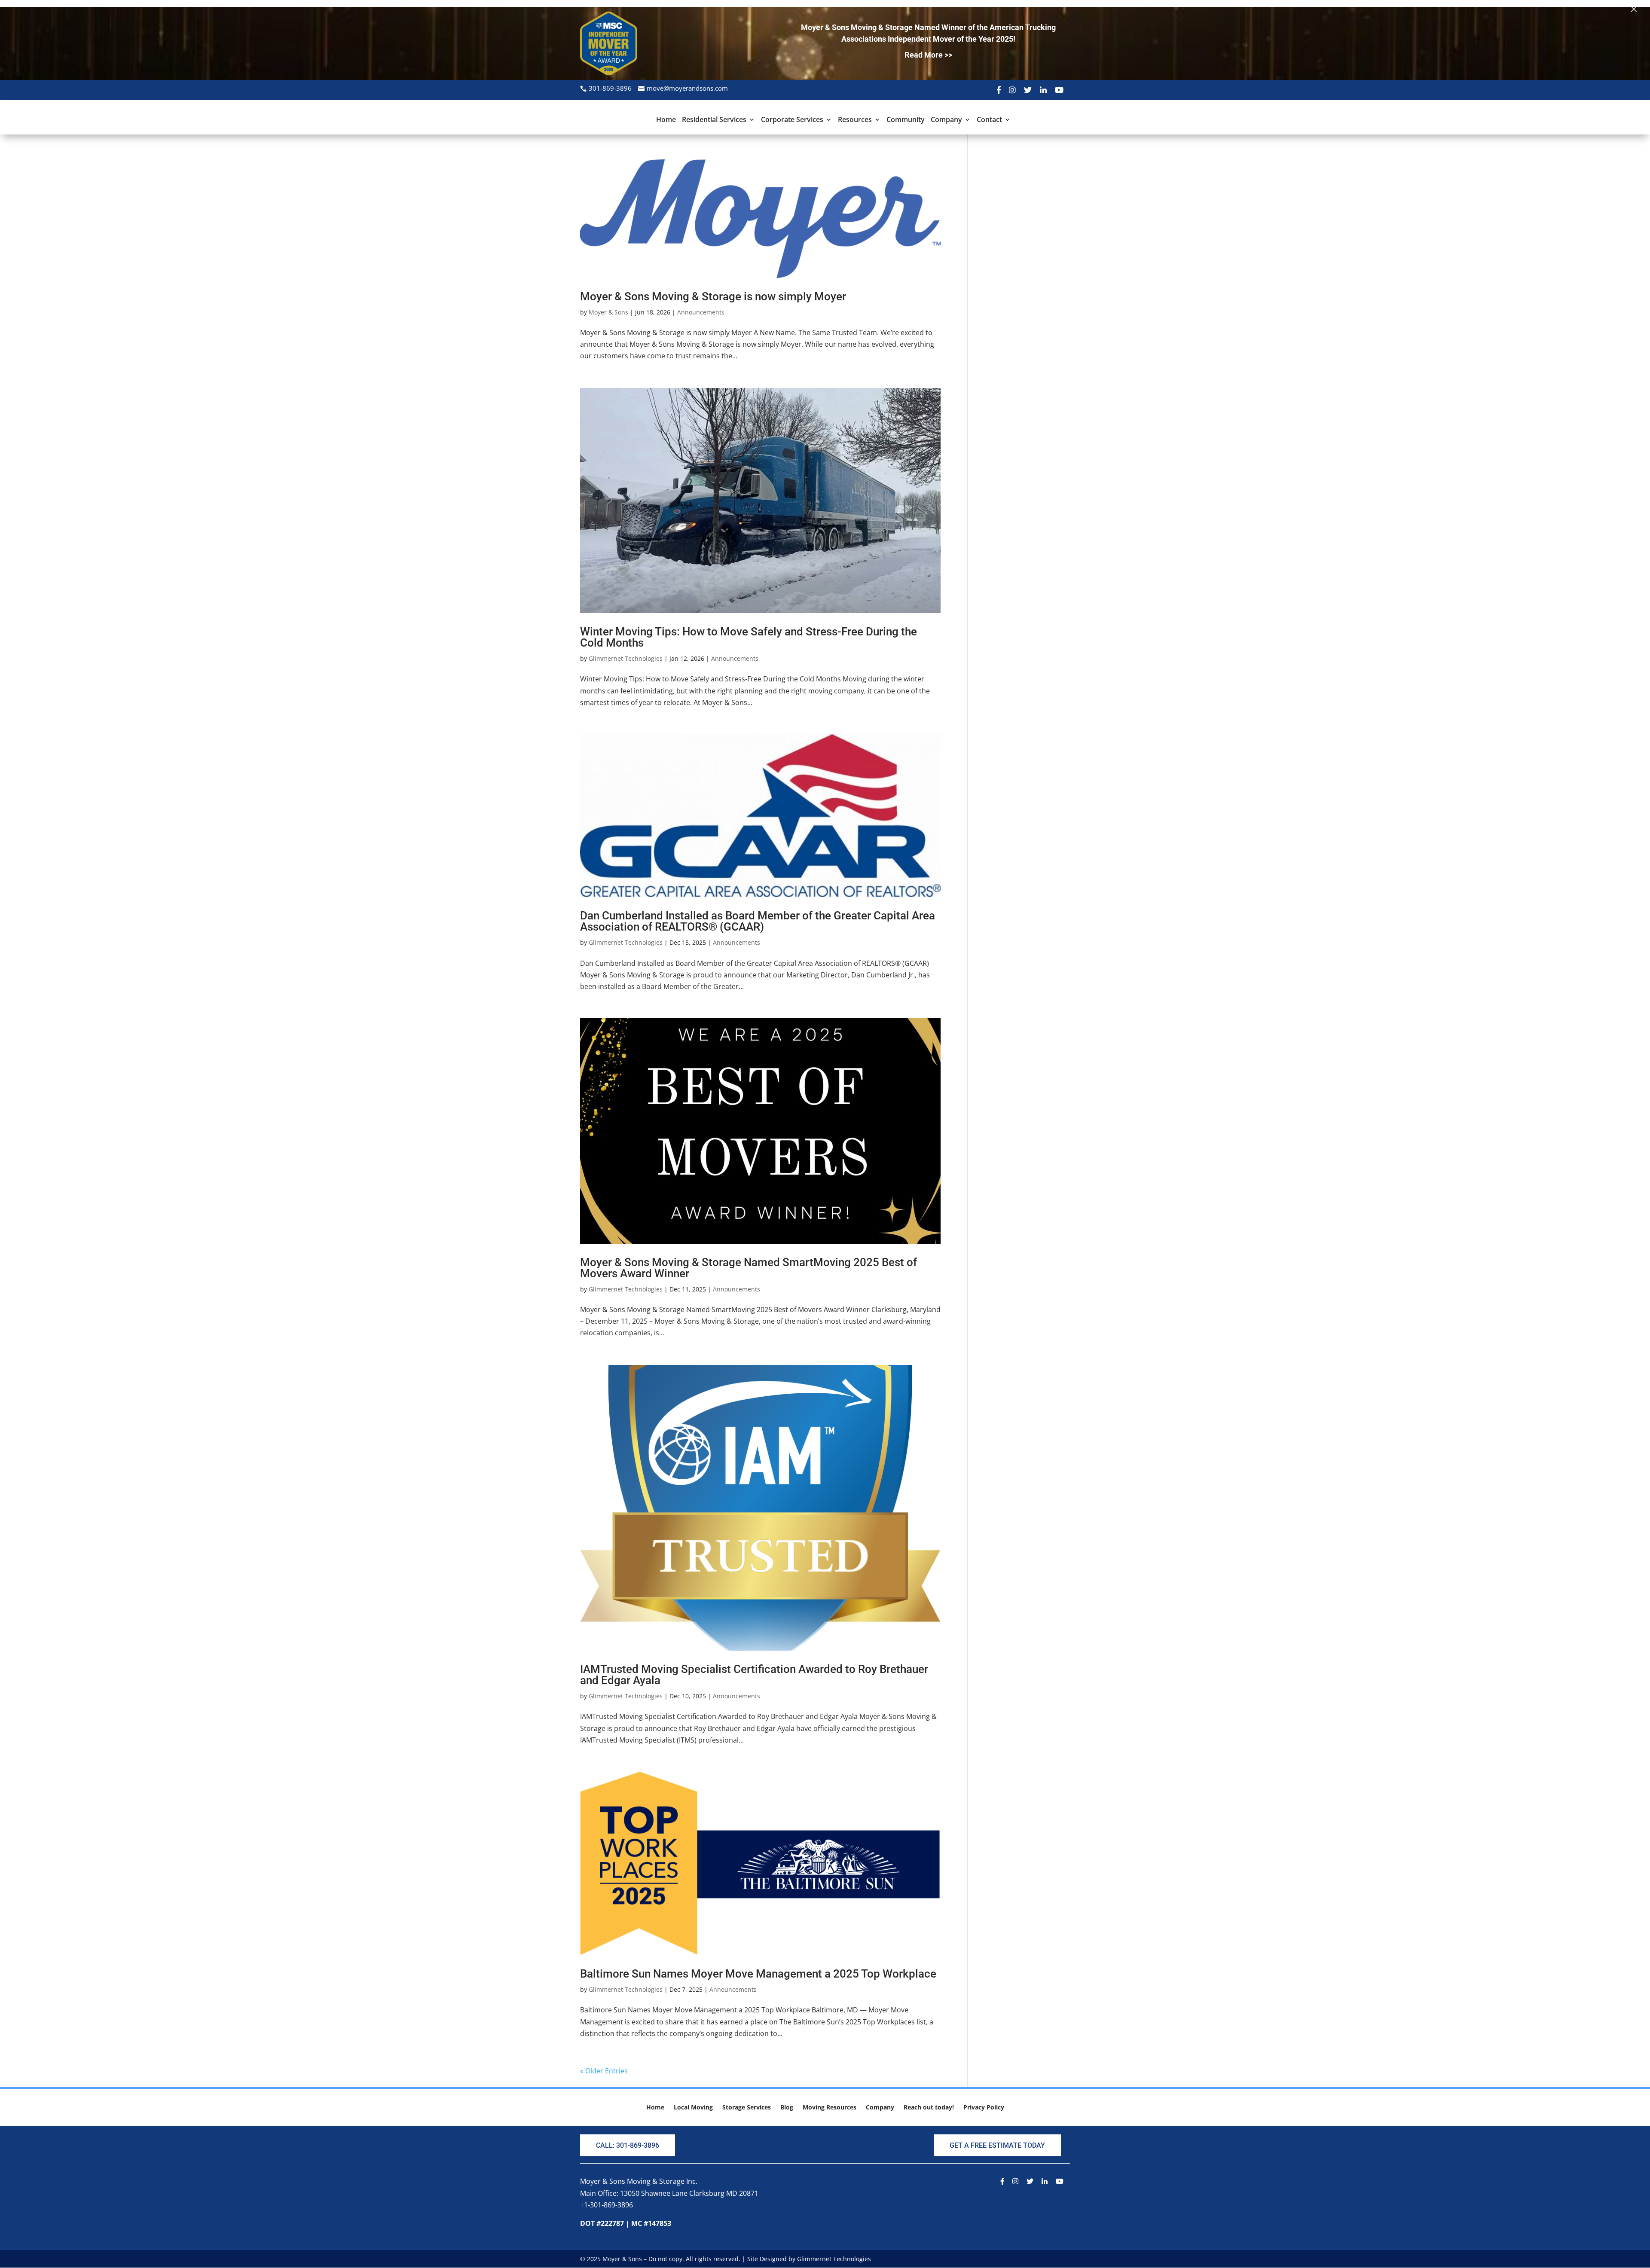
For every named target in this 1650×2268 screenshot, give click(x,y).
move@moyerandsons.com (687, 88)
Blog (787, 2108)
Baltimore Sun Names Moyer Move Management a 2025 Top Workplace (758, 1974)
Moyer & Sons (608, 312)
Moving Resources (830, 2108)
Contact (989, 120)
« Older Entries (604, 2071)
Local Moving (693, 2108)
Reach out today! (929, 2108)
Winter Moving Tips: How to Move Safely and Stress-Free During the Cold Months (749, 637)
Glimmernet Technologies (626, 658)
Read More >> (928, 55)
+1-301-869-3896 (607, 2205)
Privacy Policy (984, 2108)
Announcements (701, 312)
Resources (855, 120)
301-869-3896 (610, 88)
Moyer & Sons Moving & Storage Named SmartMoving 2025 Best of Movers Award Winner (749, 1268)
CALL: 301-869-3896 (628, 2145)
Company (946, 120)
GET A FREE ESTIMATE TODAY (997, 2145)
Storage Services (747, 2108)
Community (906, 120)
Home (666, 120)
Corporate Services (792, 120)
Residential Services (714, 120)
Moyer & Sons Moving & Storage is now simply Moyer (713, 296)
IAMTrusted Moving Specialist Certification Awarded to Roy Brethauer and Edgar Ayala (754, 1675)
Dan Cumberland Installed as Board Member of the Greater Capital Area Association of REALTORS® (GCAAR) (758, 921)
